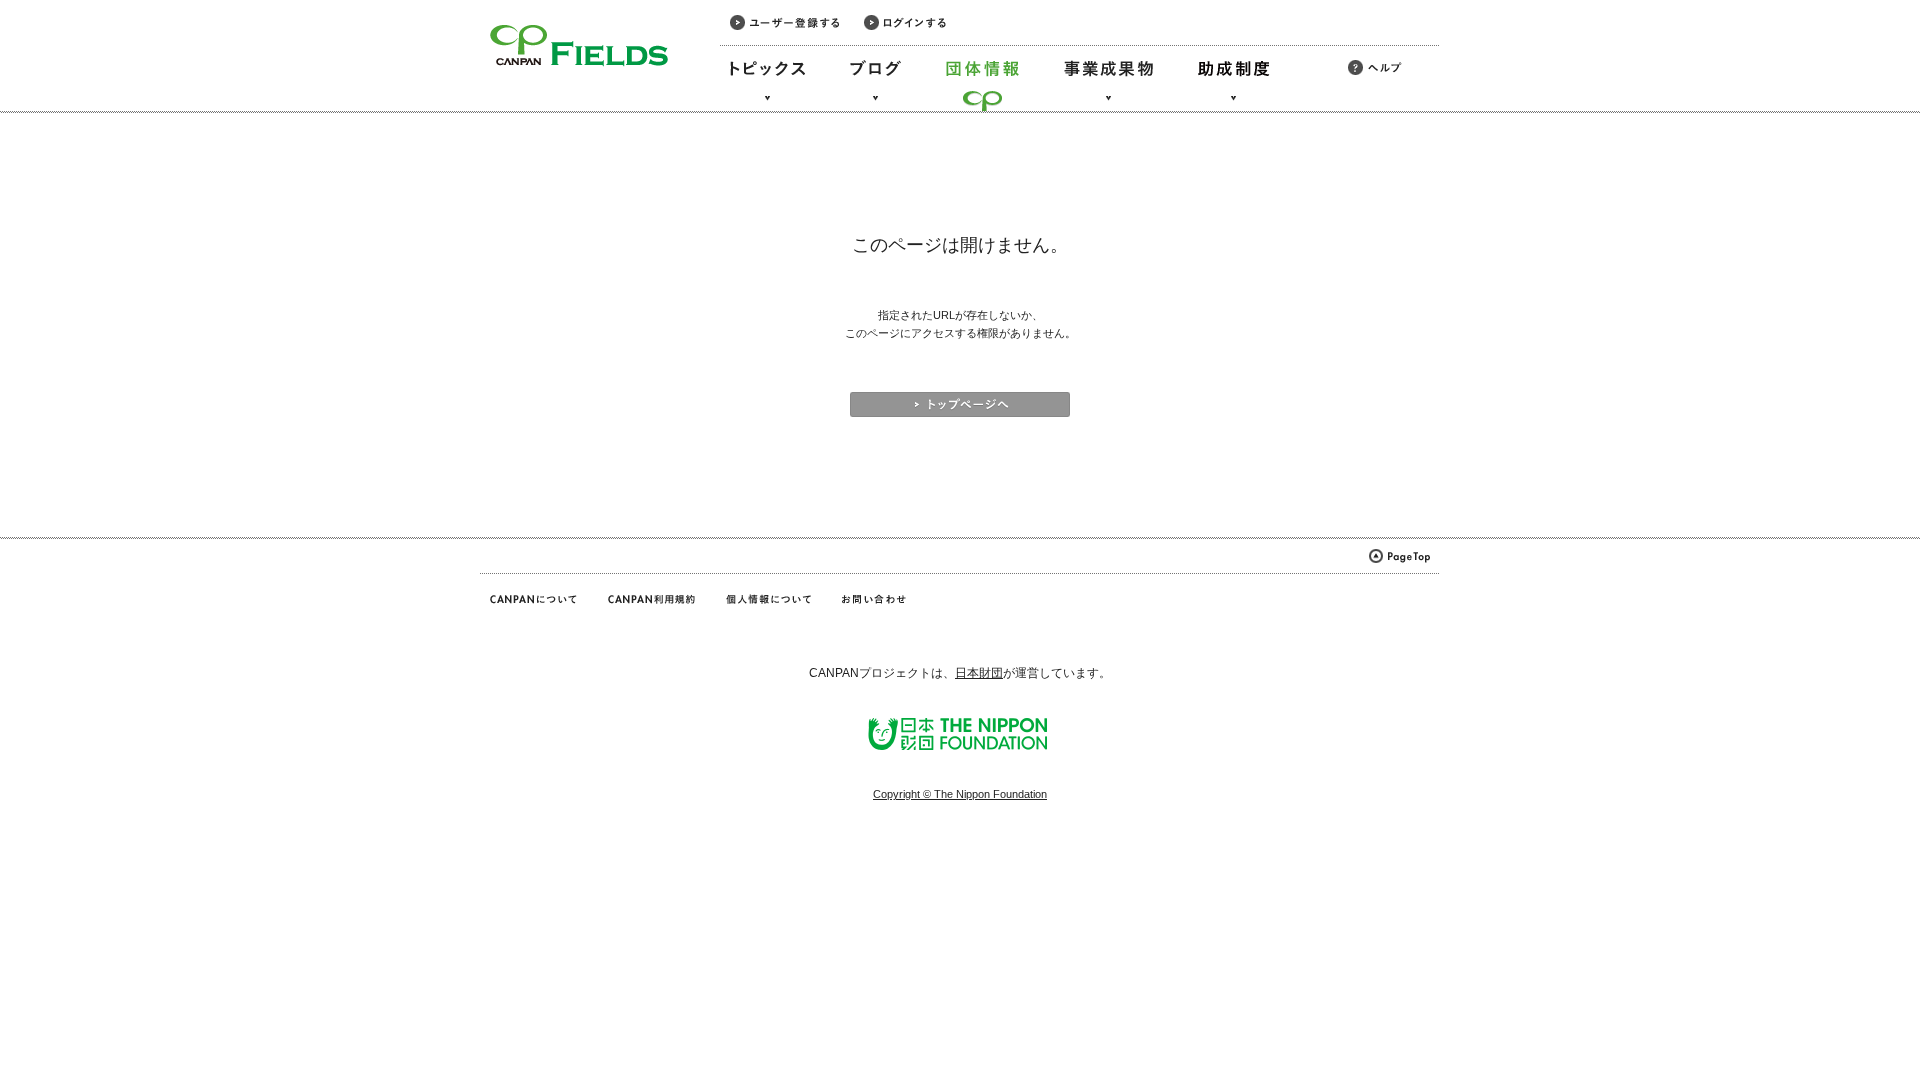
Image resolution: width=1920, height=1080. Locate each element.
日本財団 (979, 673)
